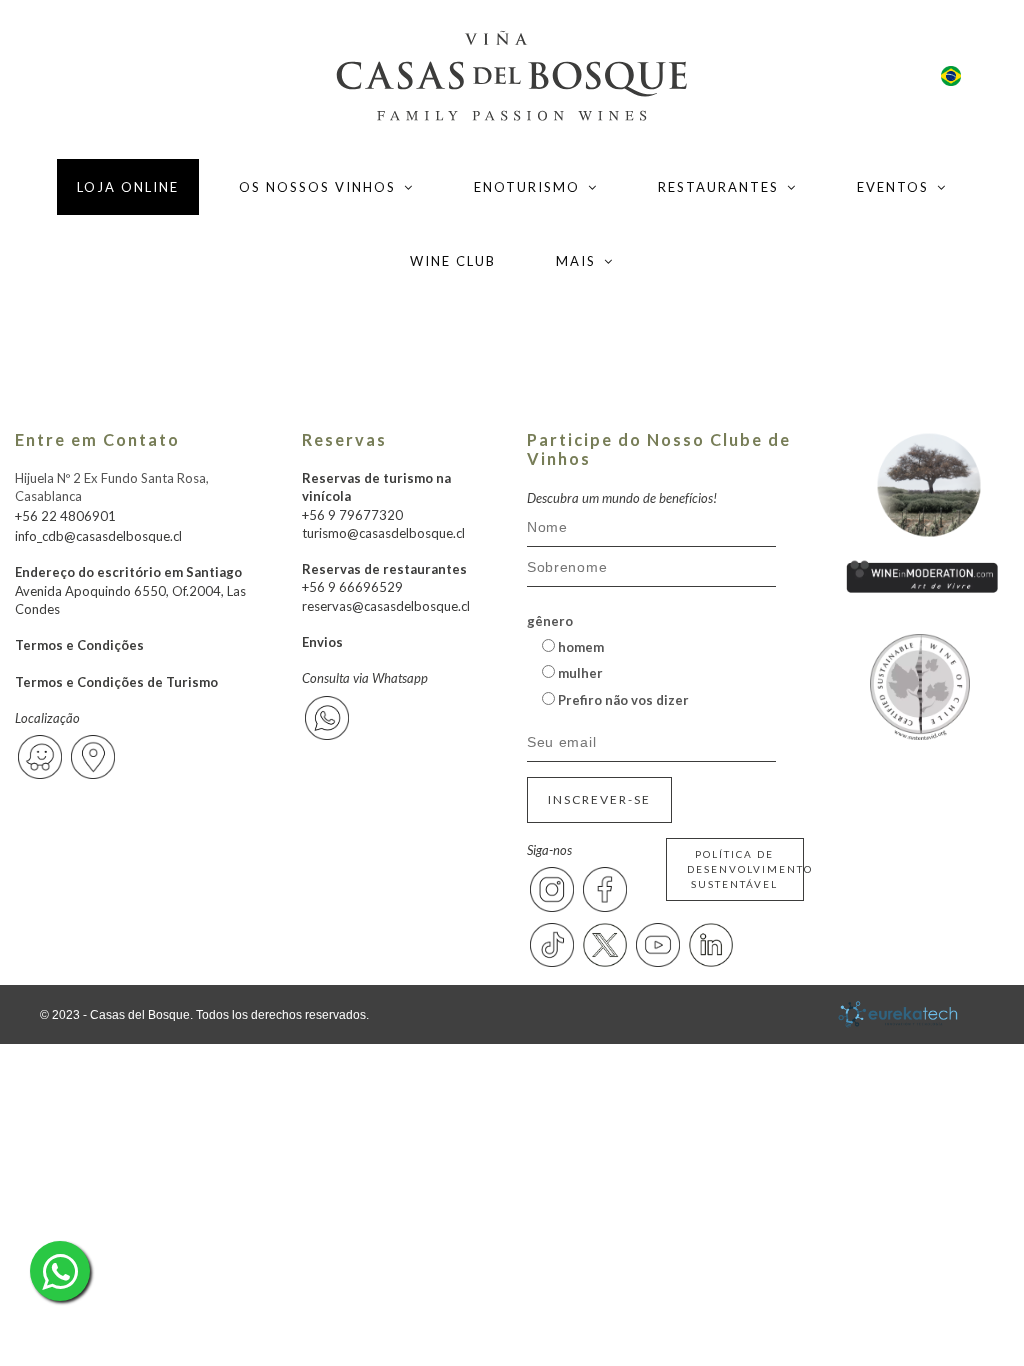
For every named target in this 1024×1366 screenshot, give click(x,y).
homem (579, 647)
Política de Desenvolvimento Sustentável (746, 869)
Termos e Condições (79, 645)
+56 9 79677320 (352, 515)
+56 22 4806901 (65, 516)
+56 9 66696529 (352, 587)
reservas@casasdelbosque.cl (386, 606)
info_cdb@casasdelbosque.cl (98, 536)
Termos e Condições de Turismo (116, 682)
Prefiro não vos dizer (622, 700)
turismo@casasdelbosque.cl (383, 533)
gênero (550, 621)
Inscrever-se (599, 799)
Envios (322, 642)
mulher (579, 673)
